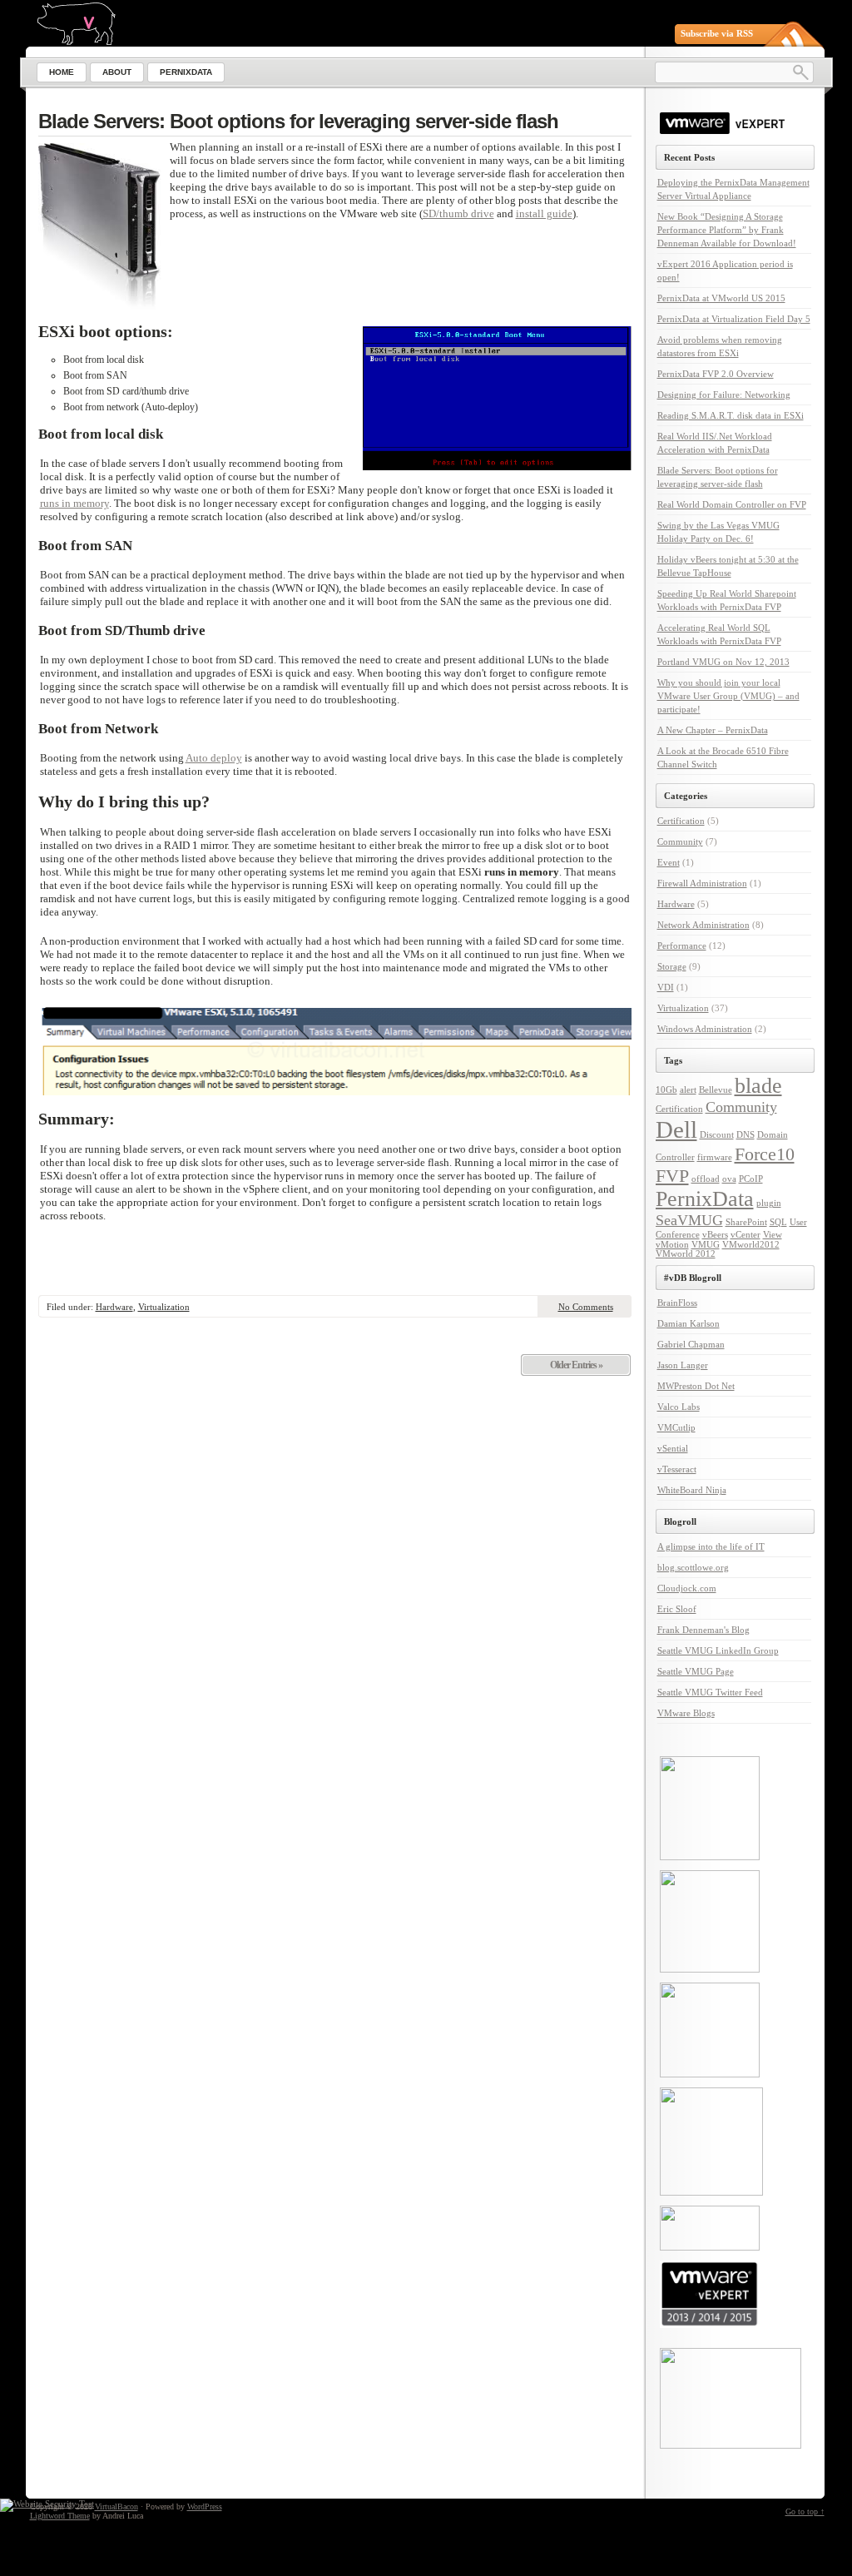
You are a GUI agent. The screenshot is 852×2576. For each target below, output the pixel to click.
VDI (666, 987)
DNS (745, 1135)
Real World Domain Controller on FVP (732, 504)
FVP (672, 1176)
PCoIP (751, 1179)
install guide (544, 213)
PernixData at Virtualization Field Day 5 (734, 319)
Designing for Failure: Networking (724, 395)
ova (729, 1179)
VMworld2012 (751, 1245)
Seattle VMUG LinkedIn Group (718, 1650)
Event (669, 862)
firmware (715, 1157)
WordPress (205, 2507)
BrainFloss (677, 1303)
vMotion (672, 1245)
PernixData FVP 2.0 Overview (716, 374)
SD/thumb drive (458, 213)
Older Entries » (576, 1365)
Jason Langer (683, 1365)
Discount (717, 1135)
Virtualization (164, 1307)
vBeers (715, 1235)
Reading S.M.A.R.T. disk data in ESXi (731, 415)
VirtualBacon (116, 2507)
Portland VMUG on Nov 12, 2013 (723, 662)
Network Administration (703, 925)
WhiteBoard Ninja (692, 1490)
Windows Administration (705, 1029)
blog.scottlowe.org (693, 1567)
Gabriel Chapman (691, 1344)
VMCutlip (676, 1427)
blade (758, 1086)
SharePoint (746, 1222)
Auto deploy (214, 758)
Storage (672, 966)
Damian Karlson (689, 1323)
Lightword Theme (60, 2516)
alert (688, 1090)
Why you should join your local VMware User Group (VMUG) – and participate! (728, 696)
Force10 (765, 1154)
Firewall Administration (702, 883)
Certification (681, 821)
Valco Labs (679, 1407)
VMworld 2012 (686, 1254)
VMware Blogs (686, 1713)
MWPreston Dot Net (696, 1386)
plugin (769, 1203)
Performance (682, 946)
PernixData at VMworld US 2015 (721, 298)
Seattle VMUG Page (696, 1671)
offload (706, 1179)
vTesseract (677, 1469)
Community (680, 841)
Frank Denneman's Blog (703, 1630)
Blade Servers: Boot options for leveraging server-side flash (298, 121)
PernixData (705, 1199)
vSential (673, 1448)
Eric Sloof (677, 1609)
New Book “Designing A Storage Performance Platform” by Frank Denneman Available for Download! (727, 230)
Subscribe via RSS (717, 33)
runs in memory (74, 503)
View (773, 1235)
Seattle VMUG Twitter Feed (710, 1692)
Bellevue (716, 1090)
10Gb (666, 1090)
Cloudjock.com (687, 1588)
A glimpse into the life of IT (711, 1546)
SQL (778, 1222)
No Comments (586, 1307)
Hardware (114, 1307)
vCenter (745, 1235)
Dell (676, 1129)
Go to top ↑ (805, 2511)
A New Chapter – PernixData (713, 730)
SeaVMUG (689, 1220)
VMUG (706, 1245)
